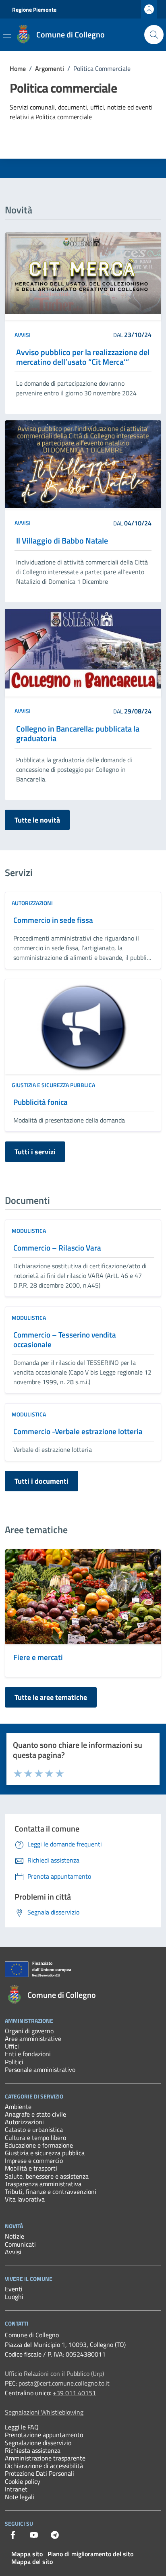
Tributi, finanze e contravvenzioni (51, 2191)
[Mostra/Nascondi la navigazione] (7, 35)
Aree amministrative (33, 2038)
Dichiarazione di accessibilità (44, 2466)
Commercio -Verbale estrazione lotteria (78, 1431)
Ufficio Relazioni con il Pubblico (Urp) (54, 2373)
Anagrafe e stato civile (35, 2114)
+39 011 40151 (74, 2393)
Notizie (15, 2236)
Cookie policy (23, 2481)
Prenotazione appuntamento (44, 2435)
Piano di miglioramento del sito (90, 2554)
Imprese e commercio (34, 2160)
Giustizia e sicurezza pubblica (53, 1085)
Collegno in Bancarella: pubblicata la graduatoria (78, 734)
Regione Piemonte (34, 9)
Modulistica (29, 1231)
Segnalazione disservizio (38, 2443)
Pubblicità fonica (40, 1102)
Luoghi (14, 2297)
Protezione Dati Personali (39, 2473)
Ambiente (18, 2107)
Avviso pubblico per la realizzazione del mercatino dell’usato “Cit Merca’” (83, 357)
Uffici (12, 2046)
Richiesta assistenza (33, 2450)
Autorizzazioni (32, 903)
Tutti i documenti (41, 1481)
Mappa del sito (32, 2562)
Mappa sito (27, 2554)
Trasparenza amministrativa (43, 2184)
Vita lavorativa (25, 2199)
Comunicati (20, 2244)
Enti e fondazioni (28, 2054)
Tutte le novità (37, 820)
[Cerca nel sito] (154, 35)
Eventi (14, 2289)
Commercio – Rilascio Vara (57, 1248)
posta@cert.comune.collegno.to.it (64, 2383)
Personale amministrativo (40, 2069)
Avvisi (23, 335)
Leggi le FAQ (22, 2427)
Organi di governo (29, 2031)
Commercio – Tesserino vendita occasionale (65, 1340)
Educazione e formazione (39, 2145)
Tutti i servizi (35, 1152)
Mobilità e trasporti (31, 2168)
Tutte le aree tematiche (51, 1697)
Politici (14, 2062)
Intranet (16, 2489)
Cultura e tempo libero (35, 2138)
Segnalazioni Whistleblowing (44, 2412)
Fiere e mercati (38, 1657)
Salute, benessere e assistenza (47, 2176)
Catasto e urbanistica (34, 2129)
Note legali (20, 2497)
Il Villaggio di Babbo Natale (62, 541)
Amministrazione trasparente (45, 2458)
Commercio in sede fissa (53, 920)
